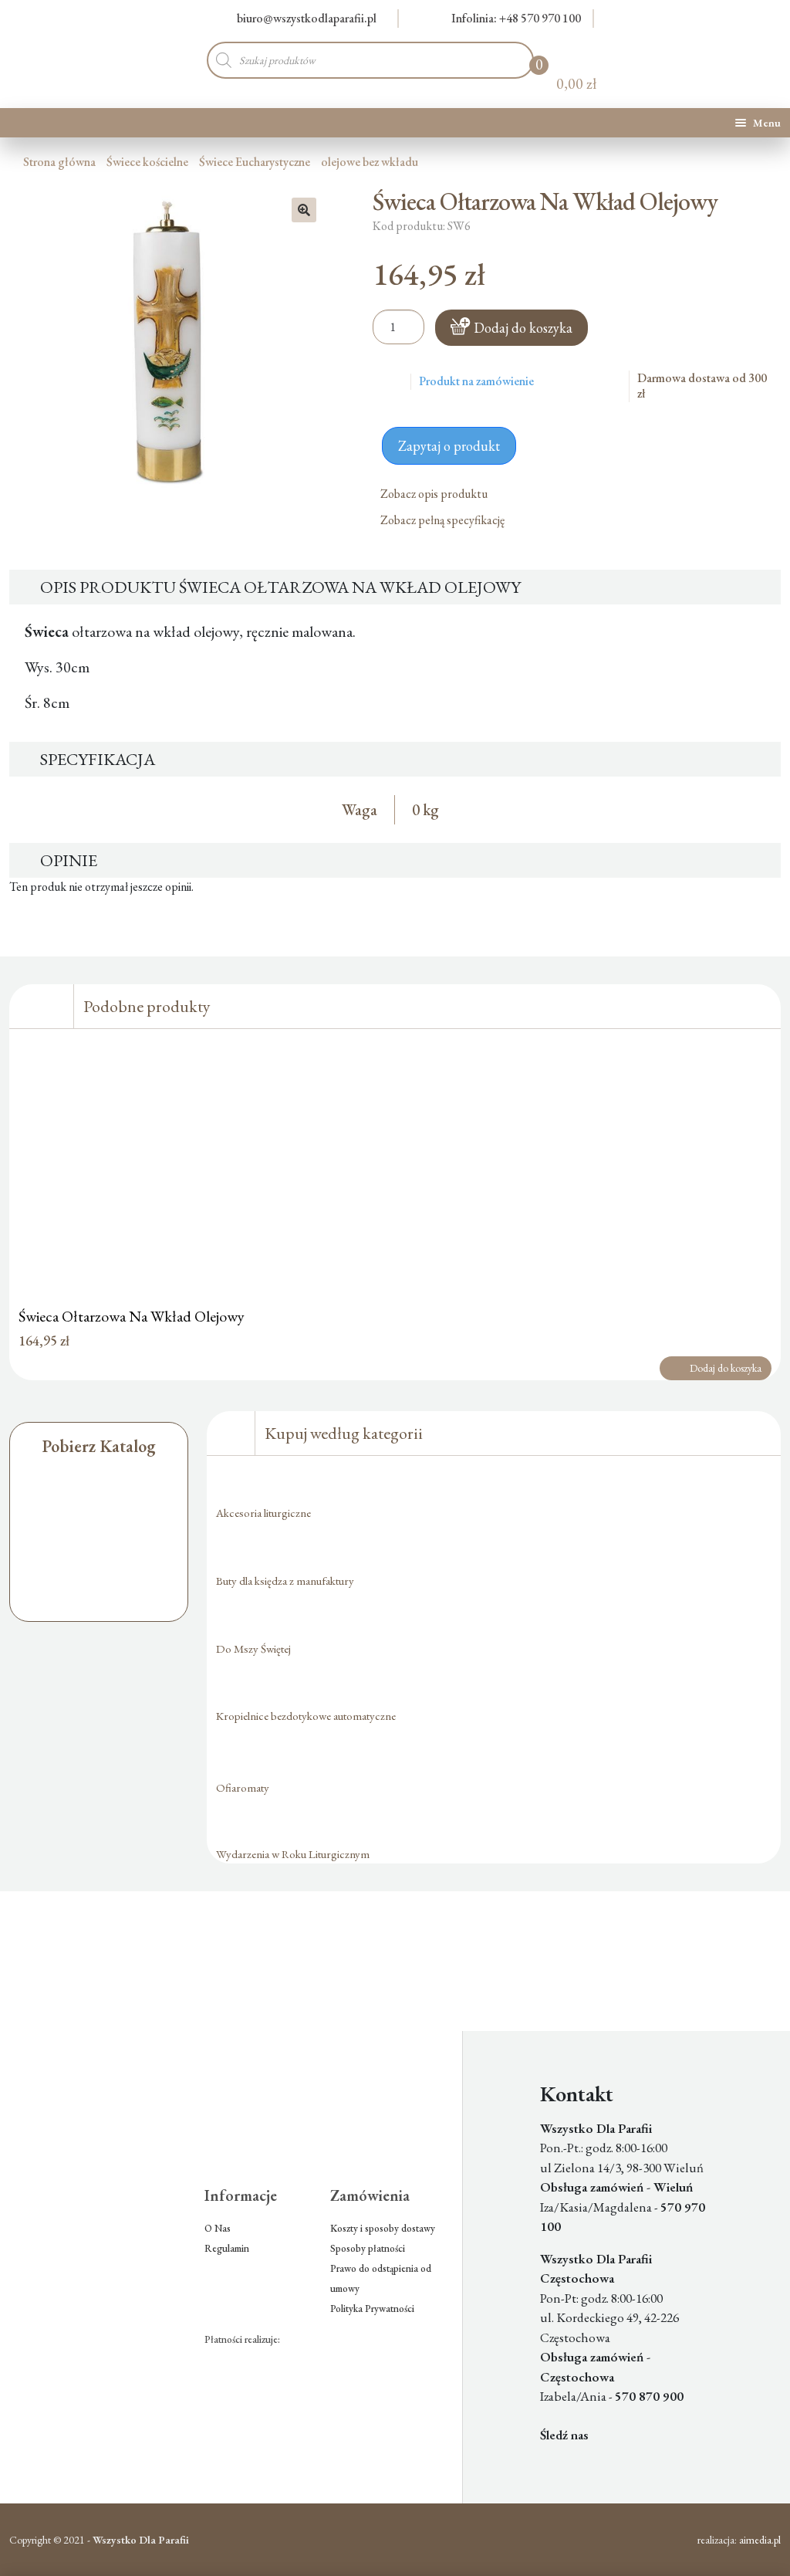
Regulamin (227, 2248)
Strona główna (59, 162)
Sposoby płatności (368, 2248)
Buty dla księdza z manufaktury (285, 1581)
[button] (304, 210)
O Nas (218, 2228)
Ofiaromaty (243, 1787)
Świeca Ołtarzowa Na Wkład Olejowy (132, 1316)
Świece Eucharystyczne (255, 162)
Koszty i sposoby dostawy (383, 2228)
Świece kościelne (147, 162)
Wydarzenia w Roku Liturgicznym (293, 1854)
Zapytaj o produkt (449, 446)
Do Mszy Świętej (253, 1649)
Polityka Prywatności (372, 2309)
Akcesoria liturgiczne (263, 1513)
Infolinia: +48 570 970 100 (516, 18)
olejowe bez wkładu (370, 162)
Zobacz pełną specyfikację (444, 520)
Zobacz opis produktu (435, 494)
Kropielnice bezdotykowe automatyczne (306, 1716)
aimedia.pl (760, 2540)
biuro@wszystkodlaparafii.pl (307, 18)
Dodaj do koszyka (523, 328)
